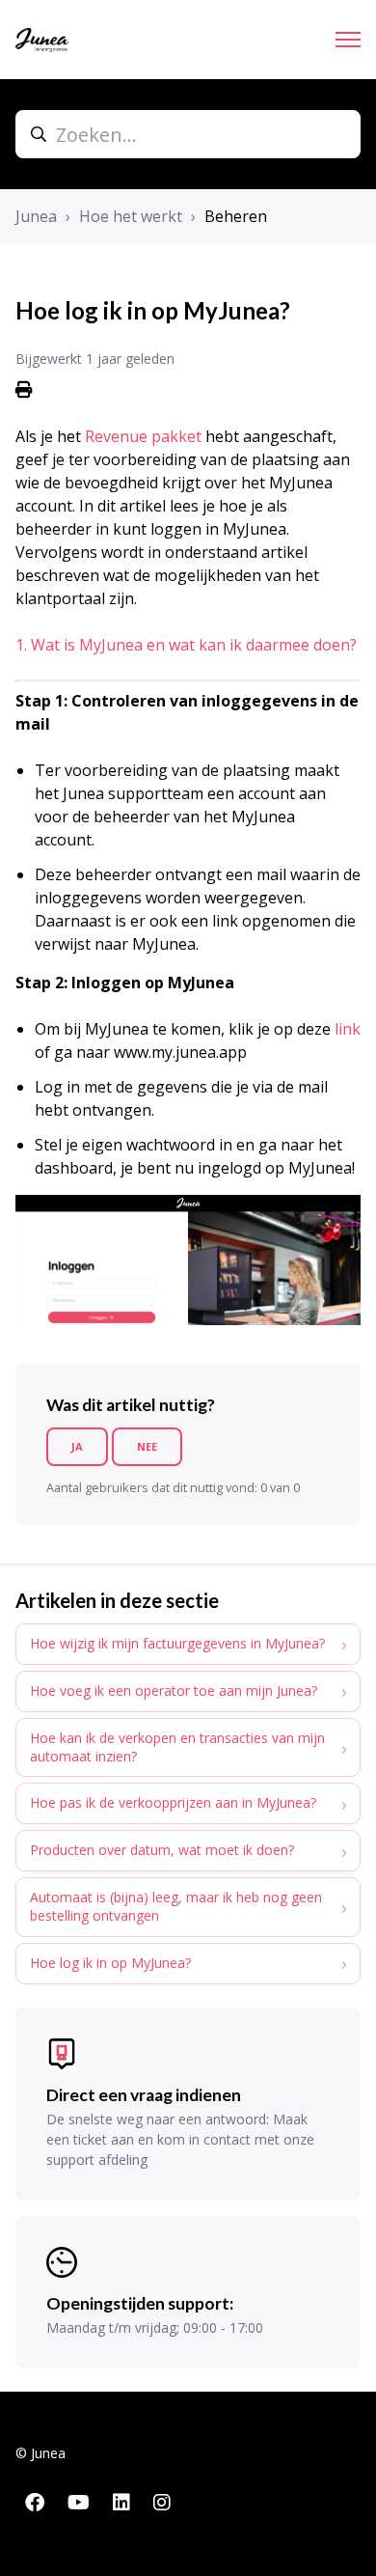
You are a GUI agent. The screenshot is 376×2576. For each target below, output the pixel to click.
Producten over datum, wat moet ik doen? (162, 1850)
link (348, 1029)
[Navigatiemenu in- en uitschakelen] (348, 40)
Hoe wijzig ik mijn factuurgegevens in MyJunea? (177, 1643)
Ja (77, 1446)
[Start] (42, 40)
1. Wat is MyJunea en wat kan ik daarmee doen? (186, 645)
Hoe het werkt (131, 216)
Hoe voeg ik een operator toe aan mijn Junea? (174, 1690)
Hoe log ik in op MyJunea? (110, 1963)
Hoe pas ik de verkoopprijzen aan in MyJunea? (173, 1802)
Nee (147, 1446)
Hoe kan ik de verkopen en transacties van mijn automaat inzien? (177, 1747)
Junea (36, 216)
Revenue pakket (143, 436)
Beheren (236, 216)
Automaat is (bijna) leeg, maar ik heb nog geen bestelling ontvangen (176, 1906)
